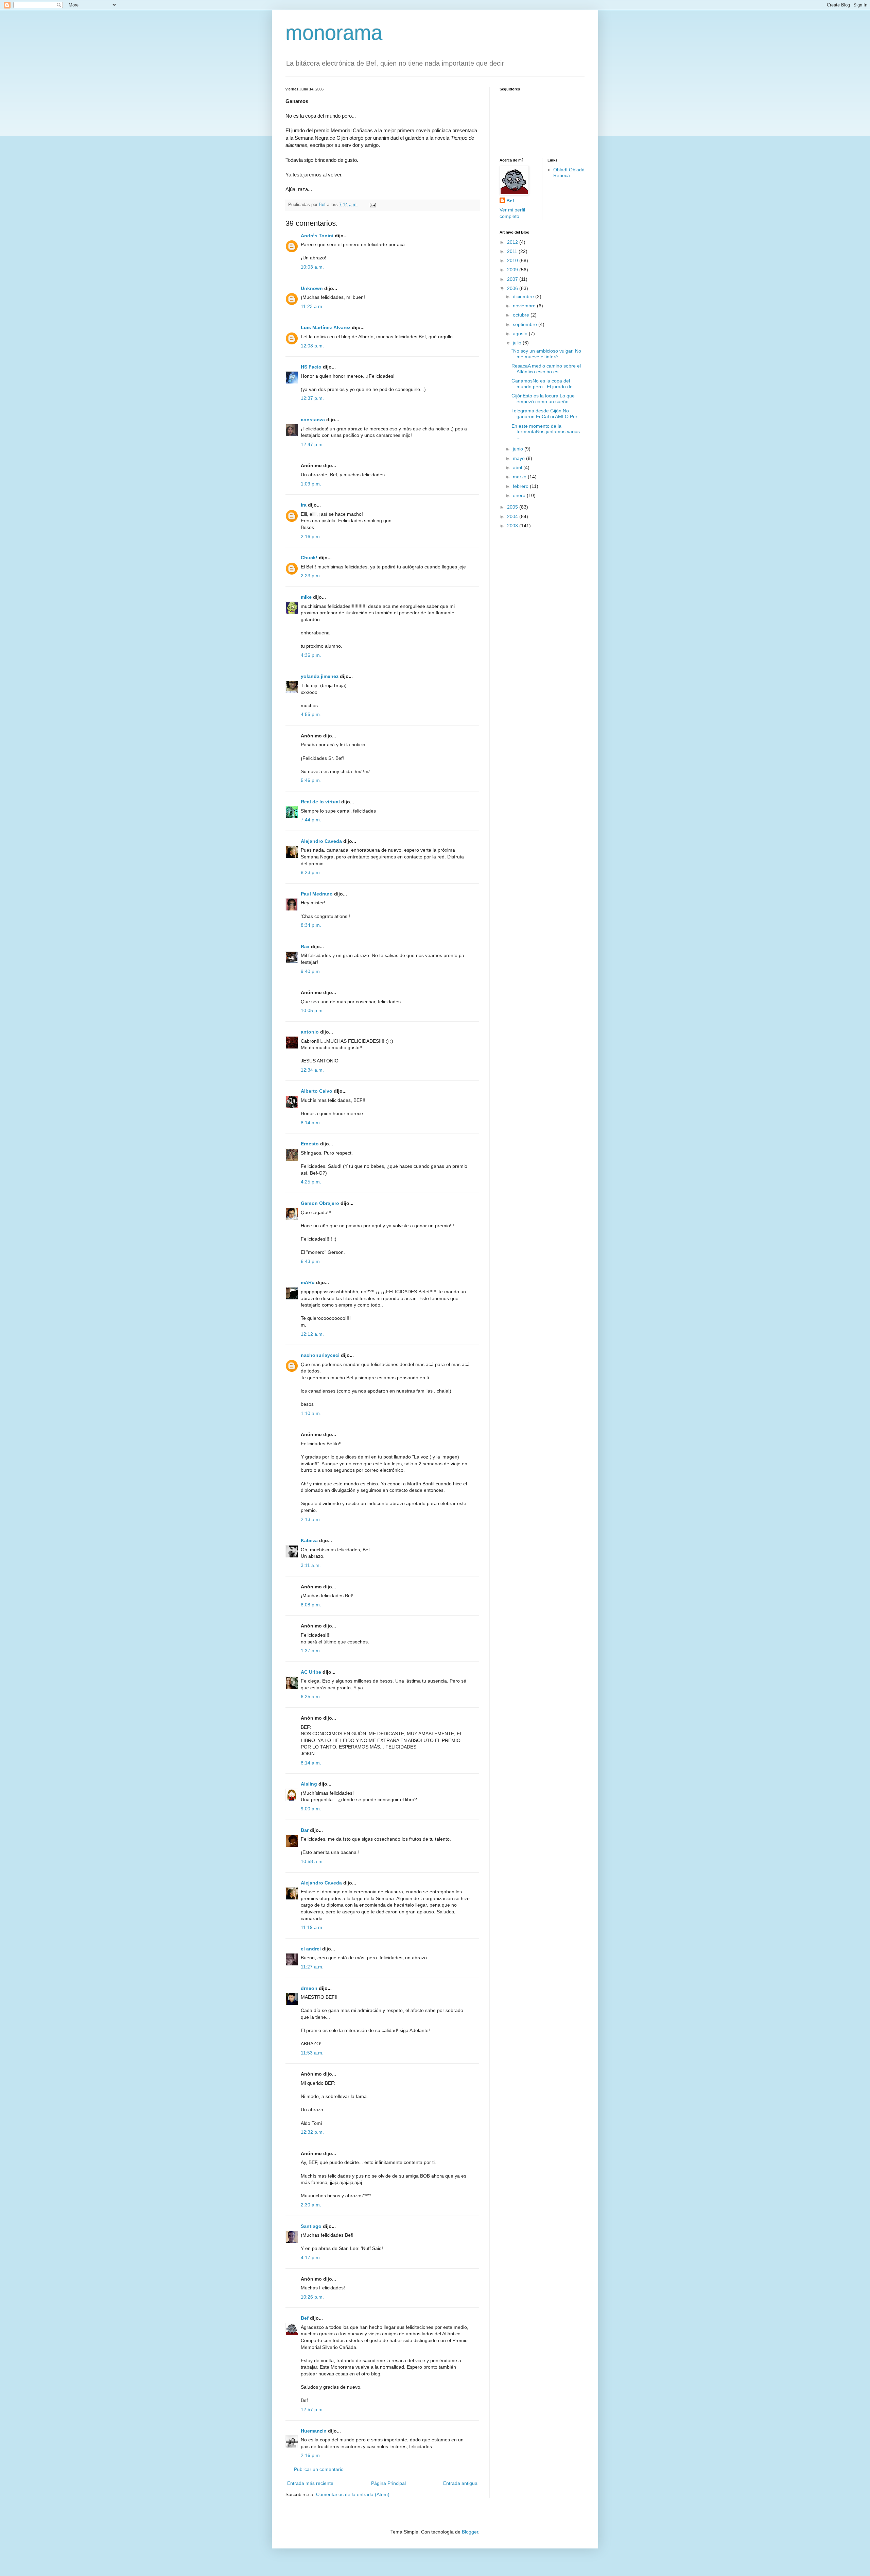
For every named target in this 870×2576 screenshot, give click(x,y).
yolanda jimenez (320, 676)
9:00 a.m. (311, 1809)
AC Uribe (311, 1672)
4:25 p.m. (311, 1182)
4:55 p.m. (311, 714)
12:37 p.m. (312, 398)
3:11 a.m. (311, 1565)
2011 (513, 251)
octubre (522, 315)
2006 (513, 288)
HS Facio (311, 367)
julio (518, 343)
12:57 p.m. (312, 2409)
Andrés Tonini (317, 236)
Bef (305, 2318)
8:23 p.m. (311, 872)
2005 (513, 507)
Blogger (470, 2532)
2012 (513, 242)
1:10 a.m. (311, 1413)
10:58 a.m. (312, 1861)
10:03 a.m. (312, 267)
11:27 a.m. (312, 1967)
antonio (310, 1032)
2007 (513, 279)
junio (519, 449)
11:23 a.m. (312, 306)
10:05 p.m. (312, 1010)
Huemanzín (314, 2431)
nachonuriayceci (320, 1355)
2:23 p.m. (311, 576)
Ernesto (310, 1144)
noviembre (525, 306)
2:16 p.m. (311, 536)
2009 (513, 270)
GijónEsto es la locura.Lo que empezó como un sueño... (543, 399)
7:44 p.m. (311, 820)
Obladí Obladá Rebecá (569, 173)
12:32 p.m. (312, 2132)
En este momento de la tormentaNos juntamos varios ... (546, 432)
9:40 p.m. (311, 971)
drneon (309, 1988)
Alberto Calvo (317, 1091)
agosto (521, 334)
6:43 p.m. (311, 1261)
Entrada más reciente (310, 2483)
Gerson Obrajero (320, 1203)
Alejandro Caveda (321, 841)
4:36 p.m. (311, 655)
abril (518, 467)
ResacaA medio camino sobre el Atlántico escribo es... (546, 369)
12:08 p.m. (312, 346)
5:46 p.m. (311, 780)
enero (520, 495)
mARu (308, 1282)
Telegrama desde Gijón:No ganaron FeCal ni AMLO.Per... (546, 414)
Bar (305, 1830)
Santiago (311, 2226)
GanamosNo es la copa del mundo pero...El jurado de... (544, 384)
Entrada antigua (460, 2483)
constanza (313, 420)
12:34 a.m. (312, 1070)
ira (304, 505)
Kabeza (309, 1540)
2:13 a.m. (311, 1519)
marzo (520, 477)
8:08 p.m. (311, 1605)
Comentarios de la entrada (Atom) (353, 2494)
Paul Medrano (317, 894)
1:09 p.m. (311, 484)
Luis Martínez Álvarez (326, 327)
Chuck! (309, 558)
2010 (513, 260)
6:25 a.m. (311, 1696)
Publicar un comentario (319, 2469)
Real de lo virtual (320, 802)
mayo (519, 458)
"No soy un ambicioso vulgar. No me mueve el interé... (546, 354)
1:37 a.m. (311, 1651)
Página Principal (388, 2483)
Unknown (312, 288)
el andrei (311, 1949)
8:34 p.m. (311, 925)
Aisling (309, 1784)
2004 (513, 516)
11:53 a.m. (312, 2053)
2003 (513, 526)
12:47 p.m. (312, 444)
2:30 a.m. (311, 2205)
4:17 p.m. (311, 2257)
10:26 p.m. (312, 2297)
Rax (305, 946)
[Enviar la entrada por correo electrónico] (372, 205)
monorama (334, 33)
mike (306, 597)
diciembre (524, 296)
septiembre (526, 324)
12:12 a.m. (312, 1334)
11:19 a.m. (312, 1927)
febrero (521, 486)
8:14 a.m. (311, 1123)
